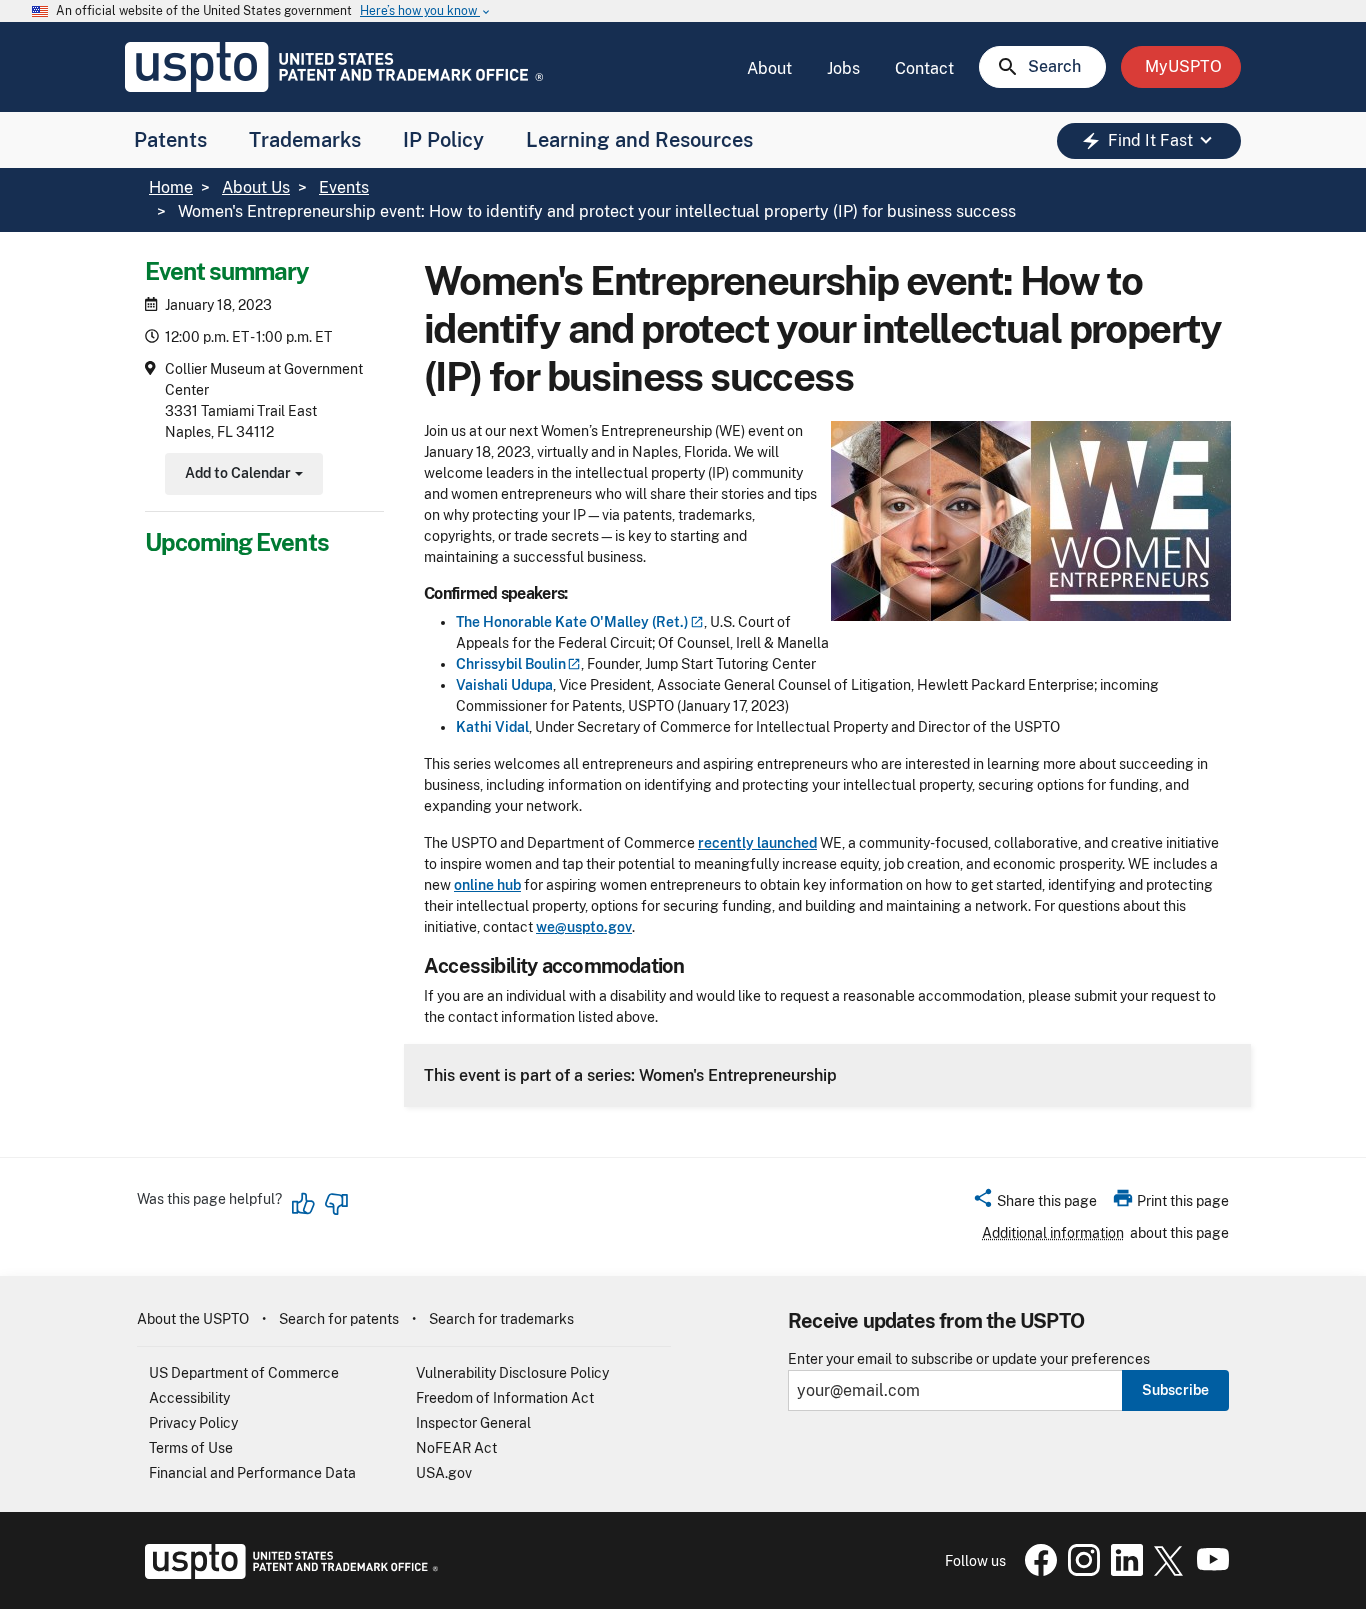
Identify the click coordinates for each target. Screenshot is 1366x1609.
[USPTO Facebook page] (1037, 1571)
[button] (1034, 1204)
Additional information (1053, 1233)
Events (344, 187)
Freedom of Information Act (505, 1398)
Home (171, 187)
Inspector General (473, 1423)
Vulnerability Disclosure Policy (512, 1373)
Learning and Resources (639, 140)
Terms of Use (191, 1448)
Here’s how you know (426, 11)
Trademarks (305, 140)
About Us (256, 187)
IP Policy (443, 140)
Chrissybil (511, 664)
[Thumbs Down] (336, 1204)
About (769, 68)
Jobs (843, 68)
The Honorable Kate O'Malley (572, 622)
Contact (924, 68)
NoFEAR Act (456, 1448)
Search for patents (339, 1319)
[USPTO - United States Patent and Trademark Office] (287, 1574)
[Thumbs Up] (304, 1204)
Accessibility (189, 1398)
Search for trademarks (501, 1319)
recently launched (757, 843)
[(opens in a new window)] (1080, 1571)
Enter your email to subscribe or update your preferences (969, 1359)
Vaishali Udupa (504, 685)
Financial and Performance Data (252, 1473)
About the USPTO (193, 1319)
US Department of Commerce (244, 1373)
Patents (170, 140)
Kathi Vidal (492, 727)
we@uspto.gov (584, 927)
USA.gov (444, 1473)
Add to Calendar (241, 475)
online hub (487, 885)
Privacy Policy (193, 1423)
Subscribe (1175, 1390)
